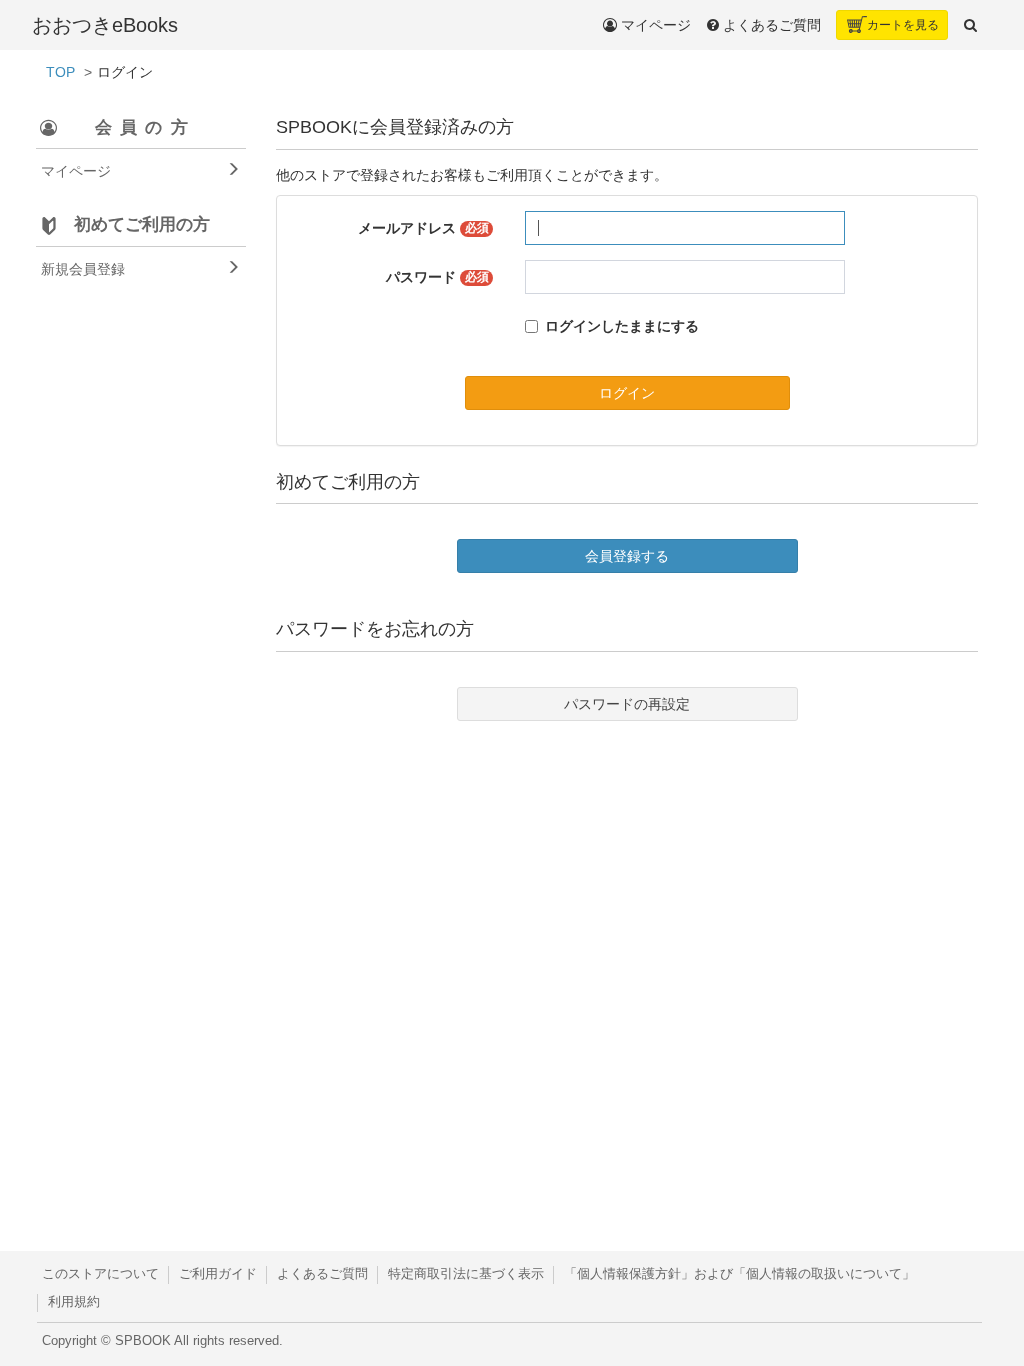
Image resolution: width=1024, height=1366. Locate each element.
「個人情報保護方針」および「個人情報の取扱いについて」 (739, 1274)
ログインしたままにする (622, 326)
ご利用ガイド (218, 1274)
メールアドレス (423, 228)
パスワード (437, 277)
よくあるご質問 (322, 1274)
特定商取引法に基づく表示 (466, 1274)
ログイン (627, 393)
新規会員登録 (83, 269)
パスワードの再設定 (627, 704)
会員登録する (627, 556)
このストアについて (100, 1274)
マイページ (654, 25)
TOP (60, 72)
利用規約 (74, 1302)
